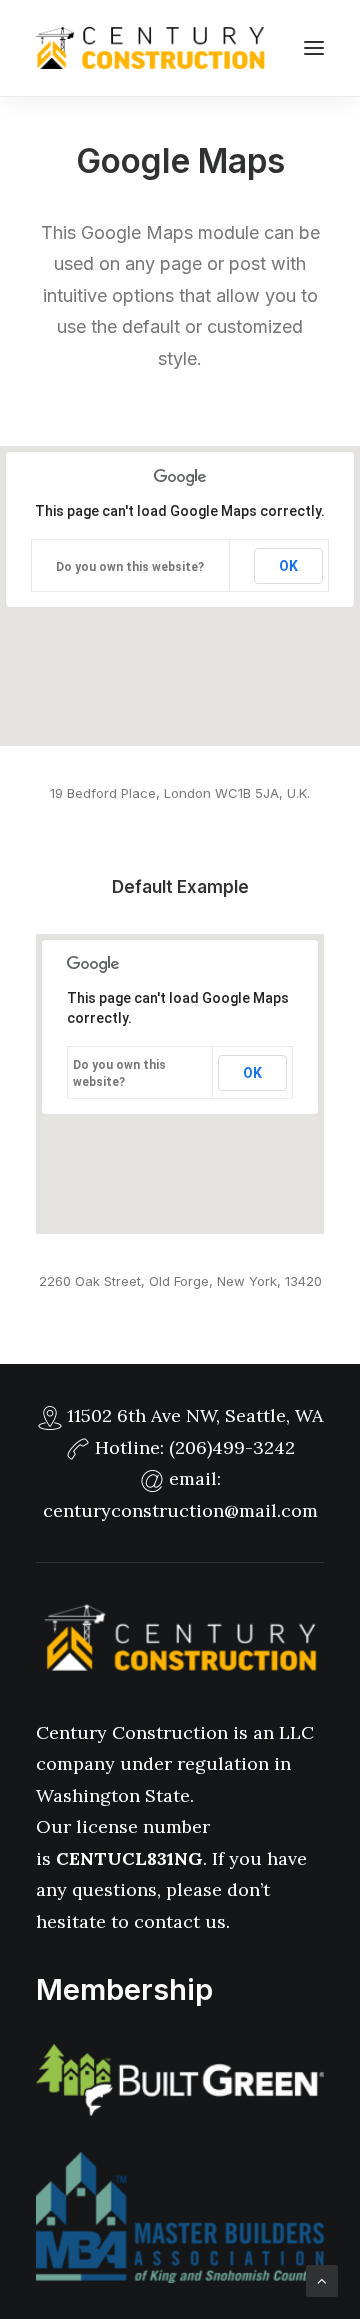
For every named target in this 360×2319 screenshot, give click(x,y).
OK (288, 566)
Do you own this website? (130, 567)
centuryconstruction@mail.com (180, 1510)
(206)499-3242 (232, 1447)
